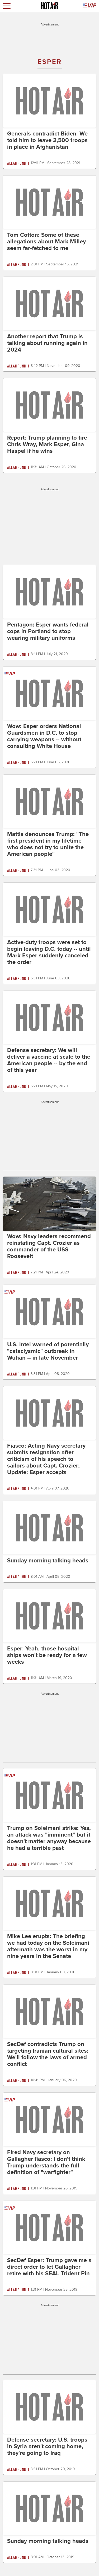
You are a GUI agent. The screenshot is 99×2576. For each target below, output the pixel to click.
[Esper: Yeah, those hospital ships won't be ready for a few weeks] (49, 1615)
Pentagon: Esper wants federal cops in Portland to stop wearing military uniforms (48, 631)
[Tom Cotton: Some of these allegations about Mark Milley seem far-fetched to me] (49, 202)
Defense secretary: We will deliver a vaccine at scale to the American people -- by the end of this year (49, 1060)
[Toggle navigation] (7, 6)
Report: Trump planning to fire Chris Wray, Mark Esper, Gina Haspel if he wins (47, 444)
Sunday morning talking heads (48, 1561)
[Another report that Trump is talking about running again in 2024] (49, 303)
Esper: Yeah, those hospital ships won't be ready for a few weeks (47, 1655)
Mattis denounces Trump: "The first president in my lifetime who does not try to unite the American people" (48, 844)
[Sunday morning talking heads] (49, 1527)
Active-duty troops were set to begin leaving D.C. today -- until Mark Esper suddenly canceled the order (49, 952)
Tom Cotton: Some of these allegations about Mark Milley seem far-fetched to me (46, 242)
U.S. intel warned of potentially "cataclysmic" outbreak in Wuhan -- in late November (48, 1351)
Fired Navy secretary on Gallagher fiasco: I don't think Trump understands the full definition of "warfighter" (46, 2162)
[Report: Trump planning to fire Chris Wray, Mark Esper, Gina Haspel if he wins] (49, 405)
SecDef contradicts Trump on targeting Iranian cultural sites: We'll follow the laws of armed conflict (48, 2054)
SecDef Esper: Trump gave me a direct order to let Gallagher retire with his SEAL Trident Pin (49, 2267)
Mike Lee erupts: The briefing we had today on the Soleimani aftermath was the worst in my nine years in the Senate (48, 1946)
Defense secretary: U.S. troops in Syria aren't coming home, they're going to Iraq (47, 2446)
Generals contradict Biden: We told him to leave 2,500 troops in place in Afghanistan (47, 140)
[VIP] (90, 6)
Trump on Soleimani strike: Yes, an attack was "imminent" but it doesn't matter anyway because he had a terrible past (49, 1838)
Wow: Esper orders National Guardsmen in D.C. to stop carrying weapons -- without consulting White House (44, 736)
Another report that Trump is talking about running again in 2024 (47, 343)
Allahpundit (18, 163)
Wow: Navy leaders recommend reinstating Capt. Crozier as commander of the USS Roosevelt (49, 1246)
